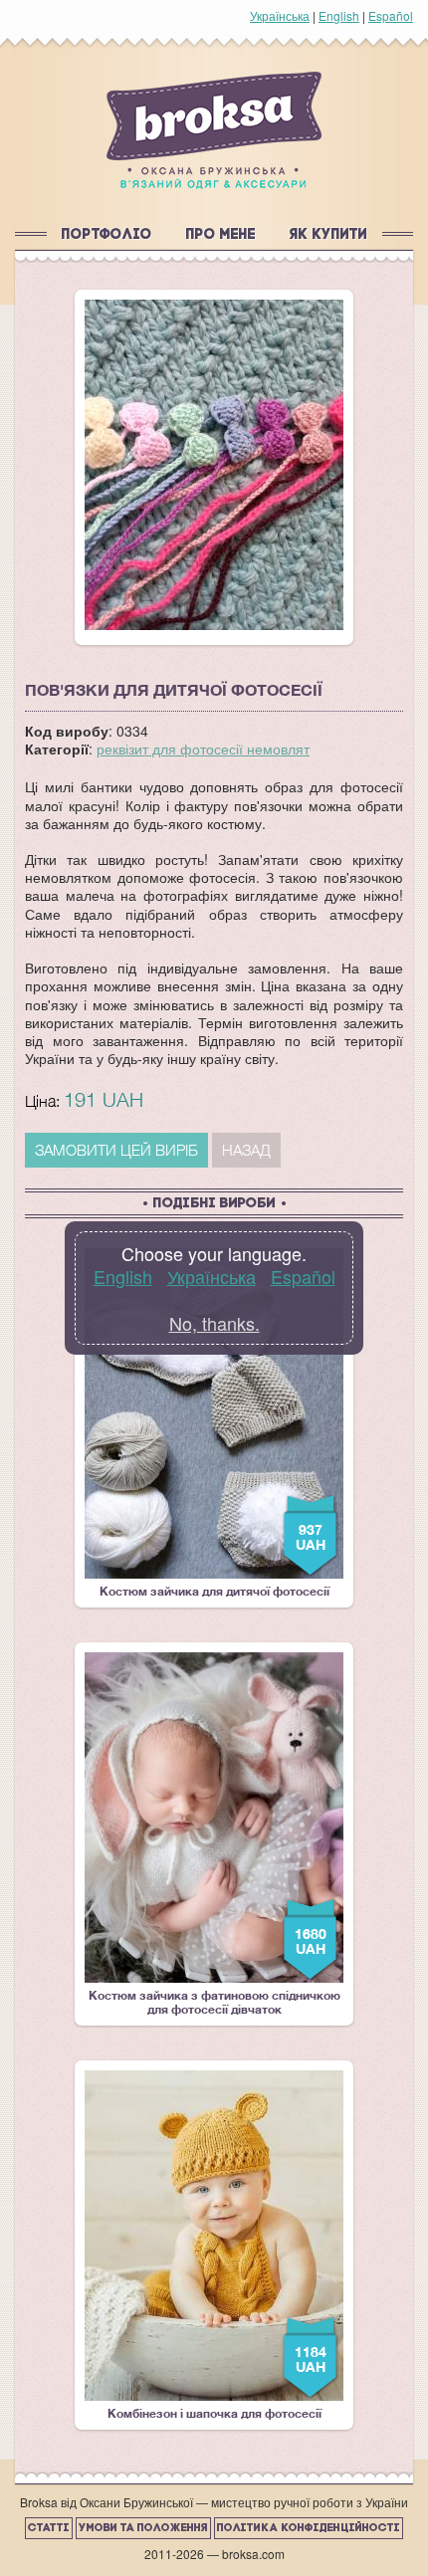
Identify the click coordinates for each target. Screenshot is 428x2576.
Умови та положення (143, 2528)
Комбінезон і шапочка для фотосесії (217, 2246)
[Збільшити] (214, 465)
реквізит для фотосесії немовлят (203, 749)
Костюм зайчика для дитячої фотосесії (214, 1423)
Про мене (221, 235)
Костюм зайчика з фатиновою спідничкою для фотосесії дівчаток (214, 1834)
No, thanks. (214, 1323)
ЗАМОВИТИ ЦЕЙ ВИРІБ (116, 1150)
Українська (280, 15)
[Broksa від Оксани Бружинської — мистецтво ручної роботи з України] (214, 130)
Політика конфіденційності (309, 2528)
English (339, 15)
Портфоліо (107, 235)
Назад (246, 1150)
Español (391, 15)
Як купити (328, 235)
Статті (49, 2528)
